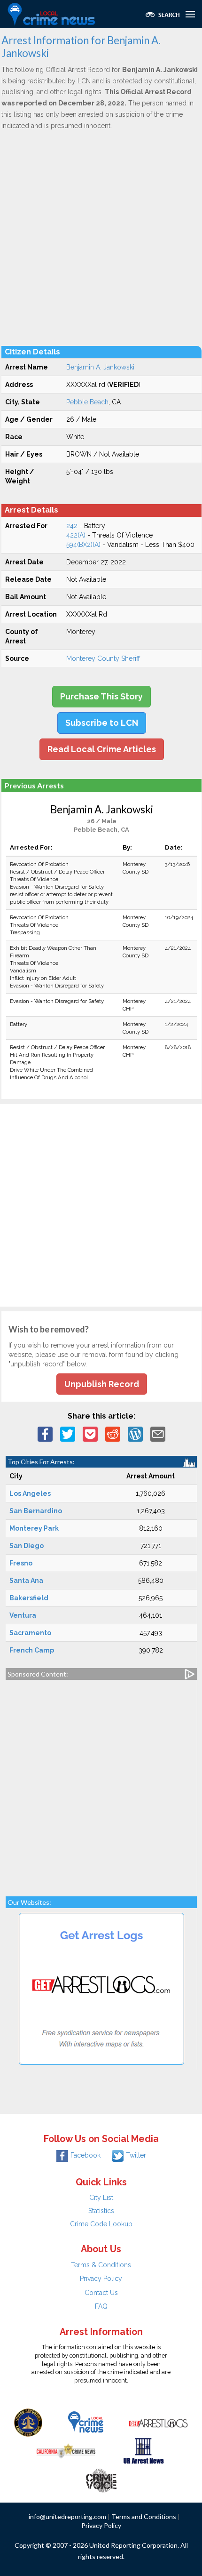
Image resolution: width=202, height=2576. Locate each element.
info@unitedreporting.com (67, 2516)
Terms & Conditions (101, 2265)
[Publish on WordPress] (135, 1434)
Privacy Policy (101, 2279)
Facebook (85, 2155)
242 (72, 526)
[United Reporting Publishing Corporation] (28, 2422)
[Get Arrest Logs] (158, 2422)
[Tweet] (68, 1434)
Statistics (101, 2211)
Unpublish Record (102, 1384)
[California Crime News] (66, 2450)
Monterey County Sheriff (103, 658)
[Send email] (158, 1434)
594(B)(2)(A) (83, 545)
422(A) (76, 535)
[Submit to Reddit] (113, 1434)
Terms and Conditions (144, 2516)
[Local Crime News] (85, 2422)
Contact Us (101, 2293)
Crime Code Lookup (101, 2224)
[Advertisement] (101, 238)
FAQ (101, 2306)
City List (101, 2198)
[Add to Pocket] (90, 1434)
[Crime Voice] (101, 2478)
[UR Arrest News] (144, 2450)
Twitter (136, 2155)
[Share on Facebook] (45, 1434)
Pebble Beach (87, 402)
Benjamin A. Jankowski (100, 367)
